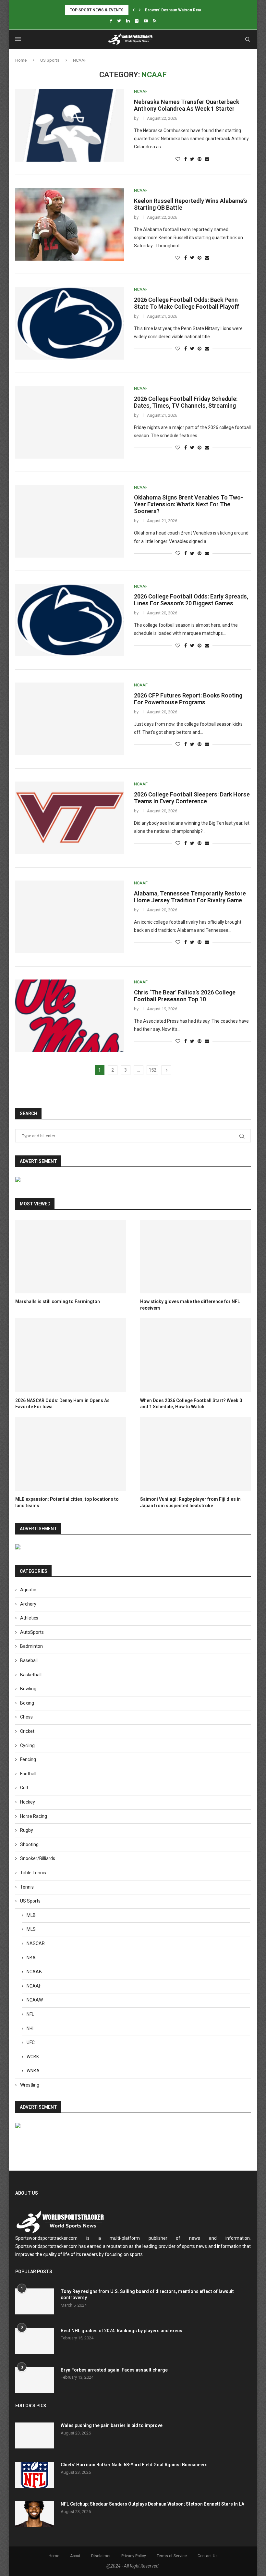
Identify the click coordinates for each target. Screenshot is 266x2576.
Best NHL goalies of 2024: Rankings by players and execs (121, 2331)
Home (21, 60)
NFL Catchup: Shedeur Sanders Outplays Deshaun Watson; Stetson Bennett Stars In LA (152, 2504)
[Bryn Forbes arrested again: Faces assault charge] (35, 2380)
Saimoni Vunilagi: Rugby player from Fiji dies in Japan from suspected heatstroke (190, 1502)
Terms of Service (172, 2556)
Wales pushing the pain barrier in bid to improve (112, 2425)
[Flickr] (137, 21)
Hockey (28, 1802)
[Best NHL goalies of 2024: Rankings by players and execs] (35, 2341)
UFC (31, 2042)
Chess (26, 1717)
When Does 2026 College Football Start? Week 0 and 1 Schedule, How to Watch (191, 1404)
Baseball (29, 1660)
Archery (28, 1604)
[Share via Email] (207, 159)
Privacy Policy (134, 2556)
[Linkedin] (128, 21)
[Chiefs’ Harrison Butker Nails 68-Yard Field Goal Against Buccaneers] (35, 2475)
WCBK (33, 2057)
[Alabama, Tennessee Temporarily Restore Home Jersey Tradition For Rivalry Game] (70, 917)
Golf (24, 1788)
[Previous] (134, 10)
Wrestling (30, 2085)
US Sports (50, 60)
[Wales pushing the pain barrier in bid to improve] (35, 2435)
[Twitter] (119, 21)
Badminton (31, 1646)
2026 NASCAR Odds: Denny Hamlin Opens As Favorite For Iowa (62, 1404)
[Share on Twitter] (192, 159)
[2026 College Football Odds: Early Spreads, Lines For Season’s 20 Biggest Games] (70, 620)
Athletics (29, 1618)
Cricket (27, 1731)
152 (152, 1070)
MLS (31, 1929)
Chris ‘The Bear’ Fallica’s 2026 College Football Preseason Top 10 (185, 996)
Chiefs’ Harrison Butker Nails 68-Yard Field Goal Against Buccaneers (134, 2465)
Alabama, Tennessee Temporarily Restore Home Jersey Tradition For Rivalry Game (190, 897)
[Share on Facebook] (186, 159)
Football (28, 1774)
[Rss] (155, 21)
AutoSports (32, 1632)
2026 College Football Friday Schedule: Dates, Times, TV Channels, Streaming (186, 402)
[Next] (140, 10)
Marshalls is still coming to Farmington (58, 1301)
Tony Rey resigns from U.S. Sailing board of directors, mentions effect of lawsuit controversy (147, 2295)
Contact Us (208, 2556)
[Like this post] (178, 159)
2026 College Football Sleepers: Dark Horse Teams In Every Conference (192, 798)
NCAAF (34, 1986)
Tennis (27, 1887)
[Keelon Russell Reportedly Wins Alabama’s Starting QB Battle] (70, 224)
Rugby (27, 1830)
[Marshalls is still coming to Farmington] (71, 1257)
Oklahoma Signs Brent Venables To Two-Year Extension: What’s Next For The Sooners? (188, 504)
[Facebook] (111, 21)
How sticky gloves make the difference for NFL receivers (190, 1305)
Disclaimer (101, 2556)
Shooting (29, 1844)
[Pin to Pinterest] (199, 159)
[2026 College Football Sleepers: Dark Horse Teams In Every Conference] (70, 818)
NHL (31, 2028)
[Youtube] (146, 21)
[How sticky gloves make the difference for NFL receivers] (195, 1257)
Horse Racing (34, 1816)
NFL (30, 2014)
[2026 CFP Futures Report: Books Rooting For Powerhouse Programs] (70, 719)
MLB (31, 1915)
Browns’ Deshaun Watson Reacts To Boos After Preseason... (201, 10)
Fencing (28, 1759)
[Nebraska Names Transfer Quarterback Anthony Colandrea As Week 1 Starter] (70, 125)
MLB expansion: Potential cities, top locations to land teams (67, 1502)
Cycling (27, 1745)
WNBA (33, 2071)
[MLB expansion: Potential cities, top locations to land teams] (71, 1454)
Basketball (31, 1675)
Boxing (27, 1703)
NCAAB (34, 1972)
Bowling (28, 1689)
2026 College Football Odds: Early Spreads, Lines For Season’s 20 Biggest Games (191, 600)
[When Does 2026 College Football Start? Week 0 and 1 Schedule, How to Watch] (195, 1355)
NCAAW (35, 2000)
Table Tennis (33, 1873)
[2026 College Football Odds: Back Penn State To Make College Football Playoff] (70, 323)
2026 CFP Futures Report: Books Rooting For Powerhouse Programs (188, 699)
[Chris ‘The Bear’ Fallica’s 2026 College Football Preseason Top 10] (70, 1016)
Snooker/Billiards (38, 1858)
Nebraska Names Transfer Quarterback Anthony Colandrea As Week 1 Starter (187, 105)
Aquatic (28, 1590)
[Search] (248, 39)
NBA (31, 1958)
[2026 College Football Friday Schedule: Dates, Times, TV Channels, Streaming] (70, 422)
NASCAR (36, 1943)
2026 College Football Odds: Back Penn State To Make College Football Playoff (187, 303)
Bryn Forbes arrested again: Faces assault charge (114, 2370)
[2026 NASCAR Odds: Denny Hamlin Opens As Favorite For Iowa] (71, 1355)
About (75, 2556)
